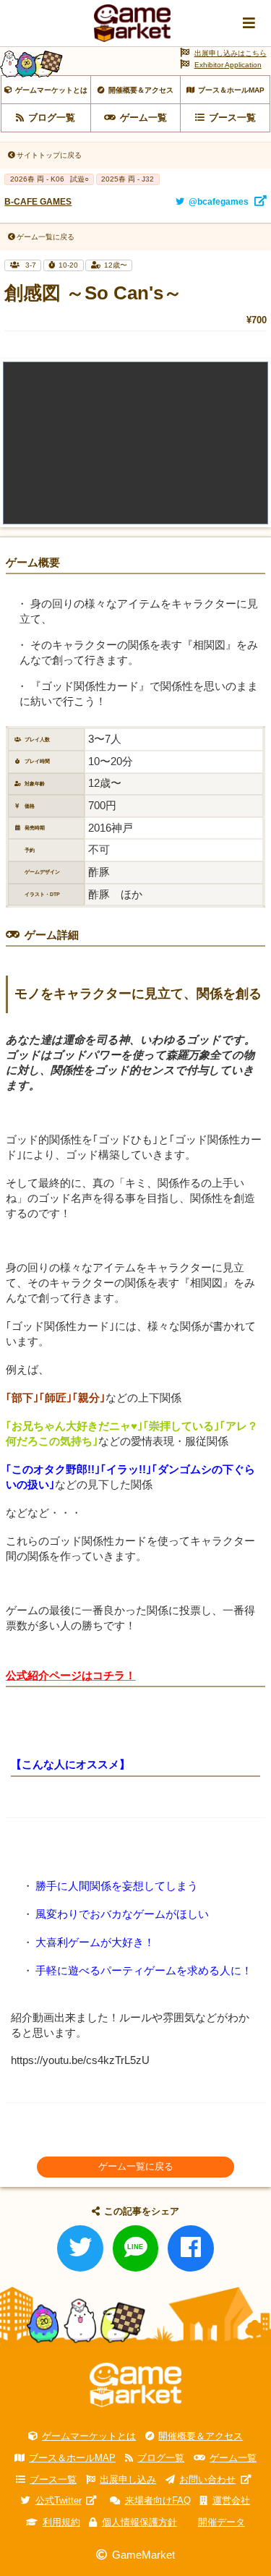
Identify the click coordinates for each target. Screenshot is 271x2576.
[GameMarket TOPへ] (135, 2385)
